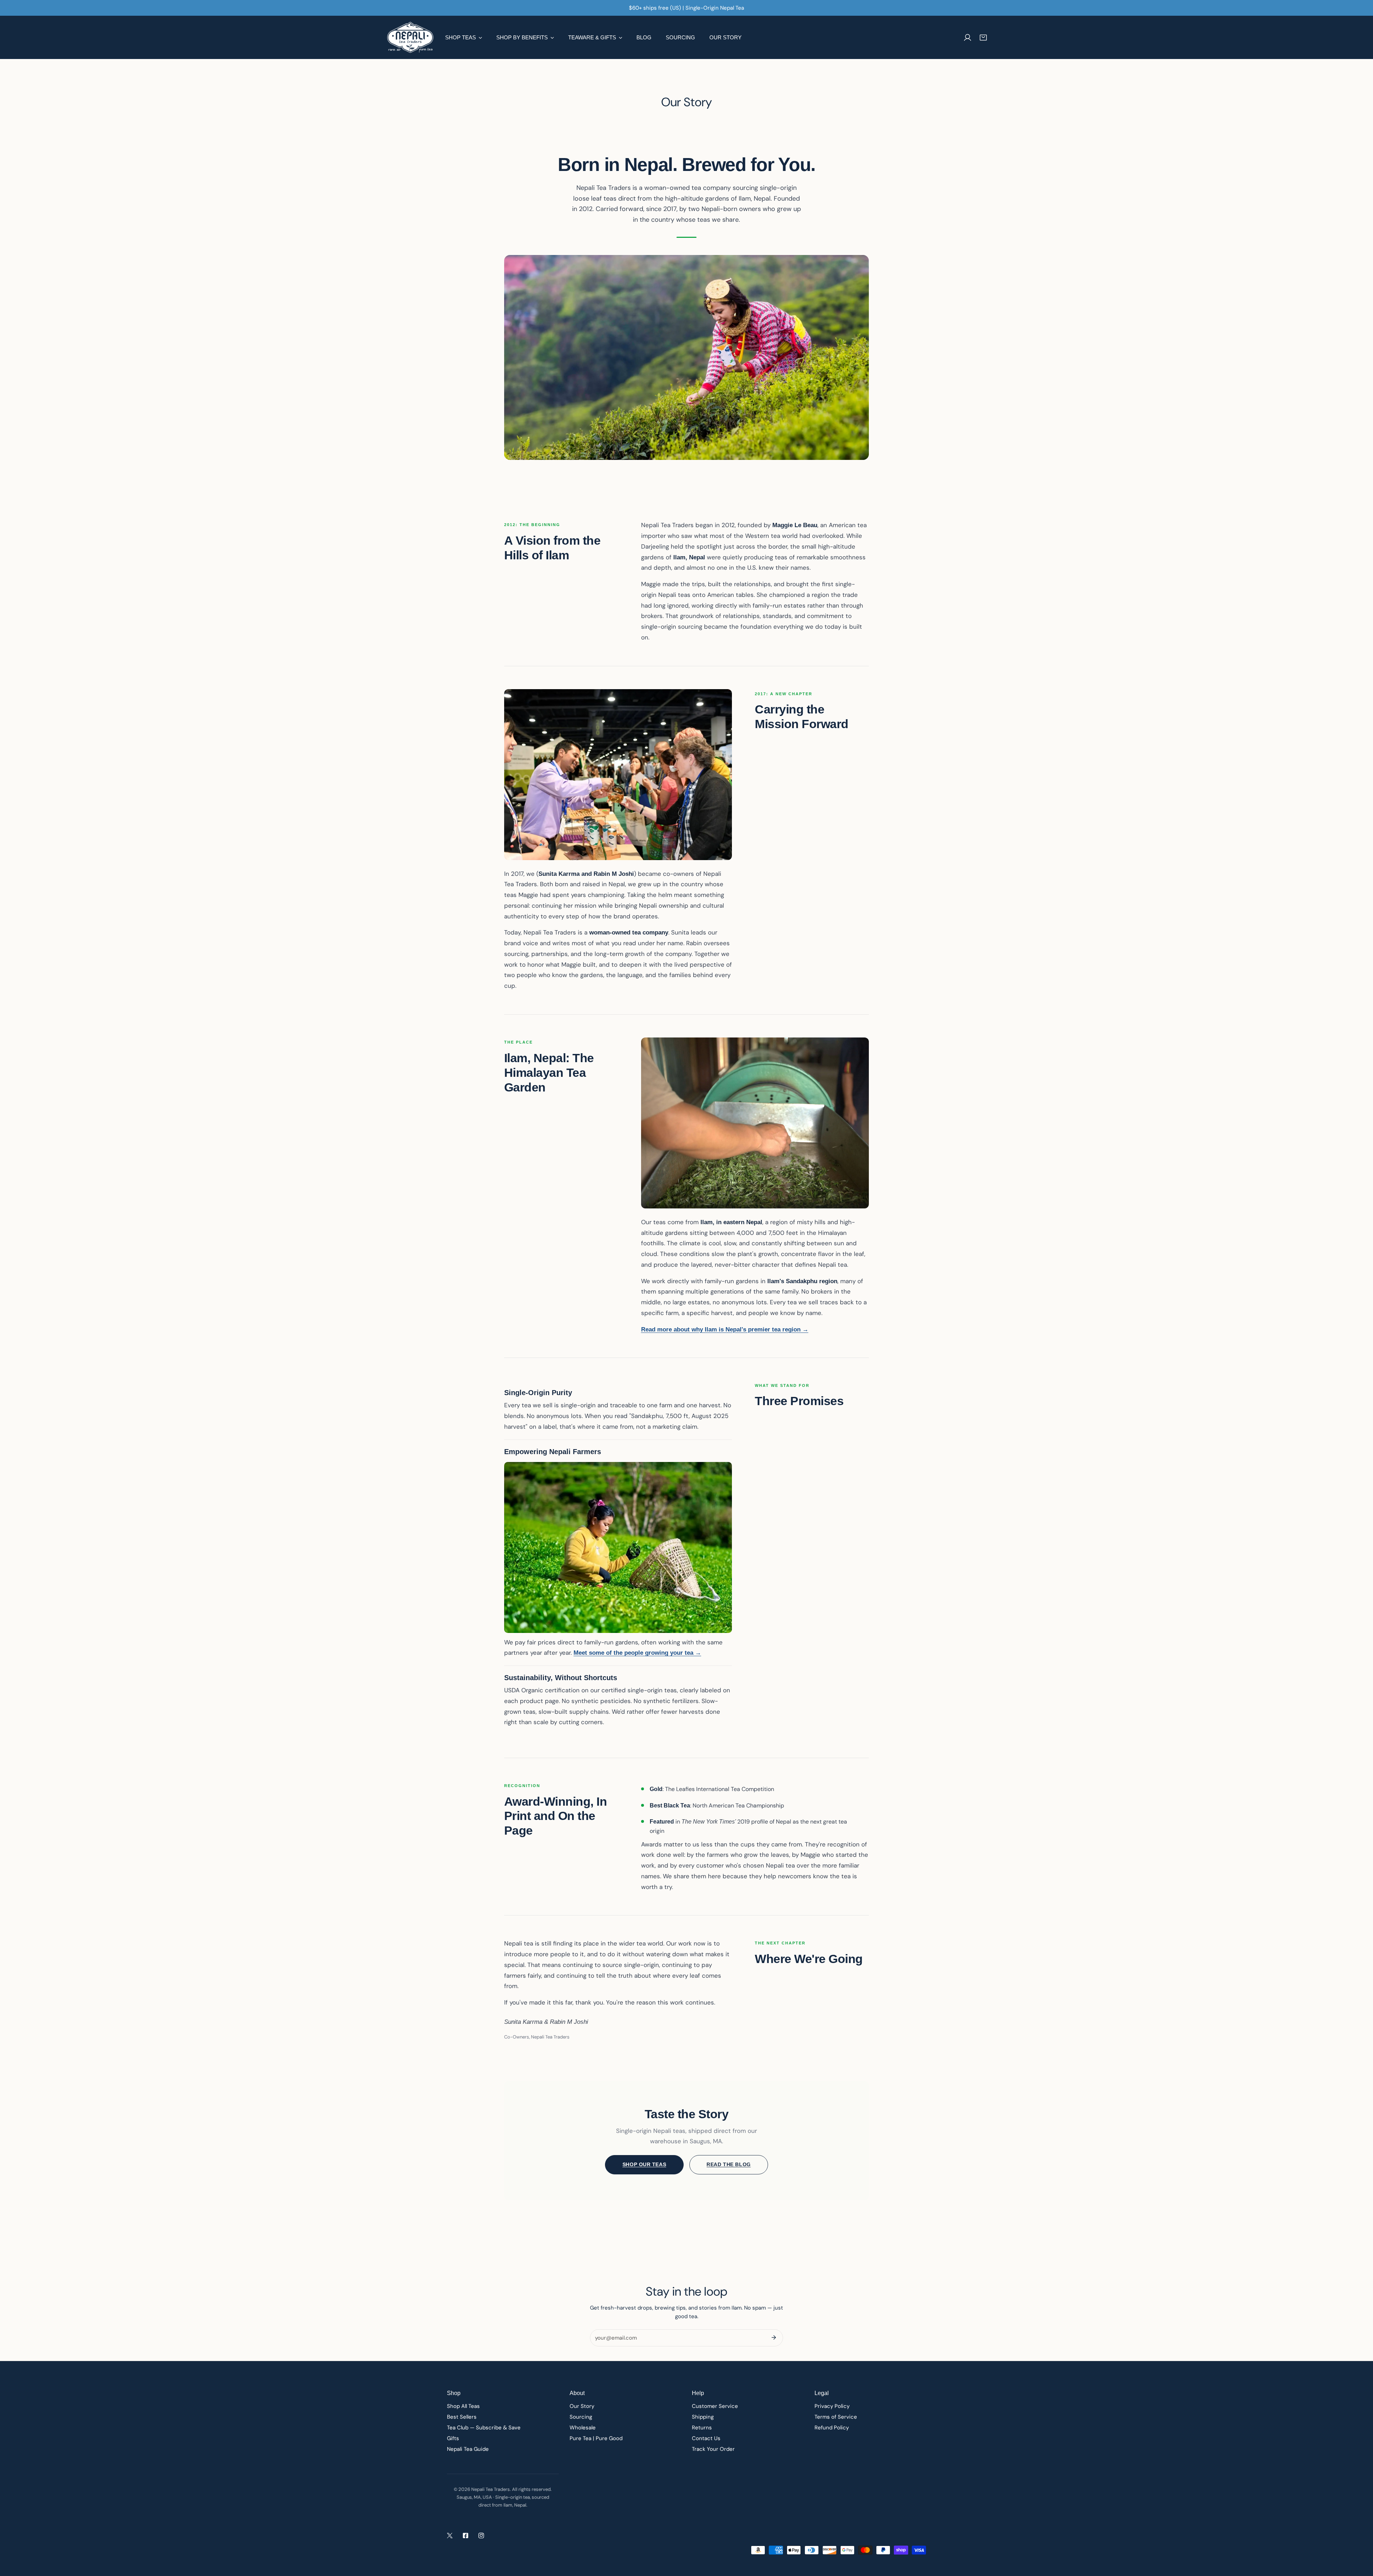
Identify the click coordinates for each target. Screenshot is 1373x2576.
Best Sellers (462, 2417)
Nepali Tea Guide (468, 2449)
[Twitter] (450, 2536)
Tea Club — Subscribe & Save (484, 2428)
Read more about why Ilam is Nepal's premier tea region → (725, 1329)
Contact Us (706, 2438)
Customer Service (715, 2406)
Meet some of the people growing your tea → (637, 1653)
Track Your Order (713, 2449)
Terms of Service (836, 2417)
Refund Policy (832, 2428)
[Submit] (774, 2337)
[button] (983, 38)
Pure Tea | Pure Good (596, 2438)
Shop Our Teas (644, 2164)
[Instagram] (481, 2536)
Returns (702, 2428)
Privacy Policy (832, 2406)
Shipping (703, 2417)
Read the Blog (729, 2164)
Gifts (453, 2438)
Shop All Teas (463, 2406)
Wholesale (583, 2428)
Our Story (582, 2406)
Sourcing (581, 2417)
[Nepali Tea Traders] (410, 37)
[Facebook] (466, 2536)
